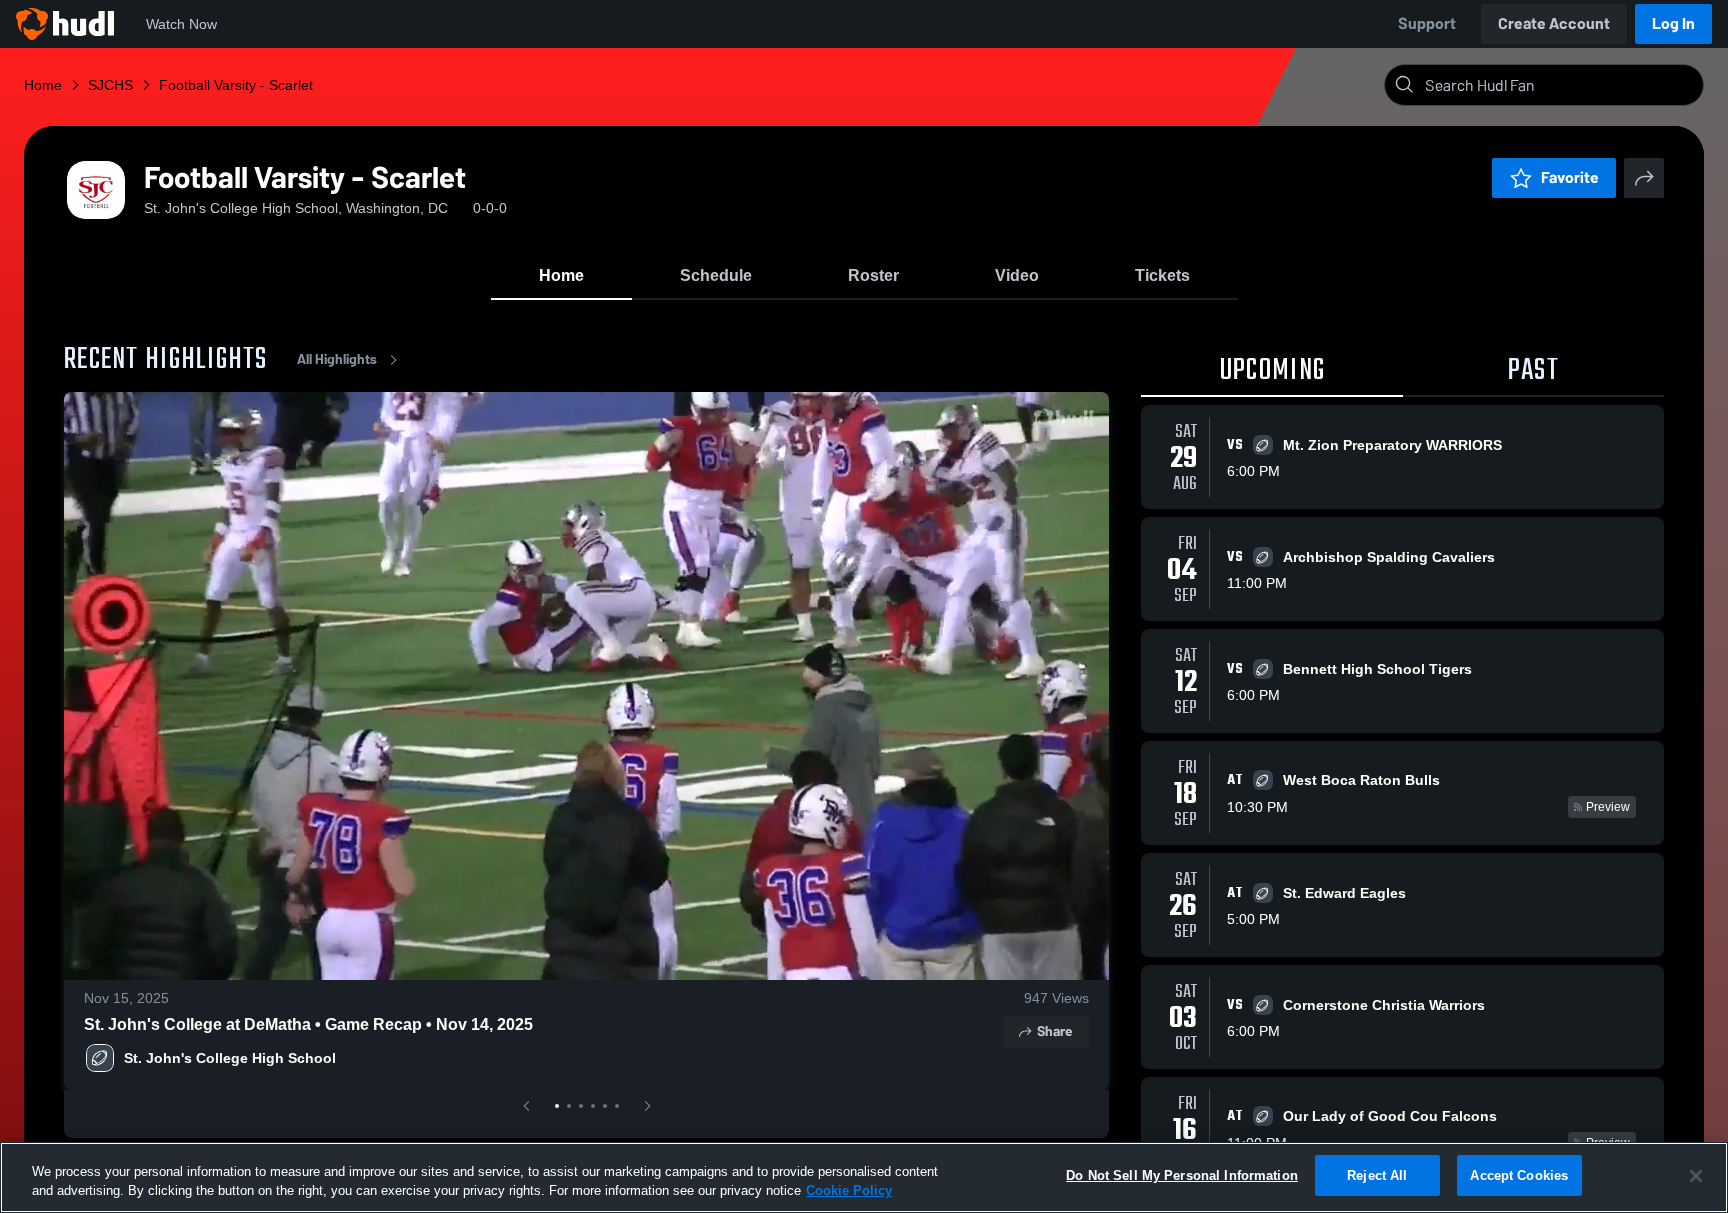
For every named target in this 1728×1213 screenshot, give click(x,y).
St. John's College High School (230, 1058)
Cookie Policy (849, 1191)
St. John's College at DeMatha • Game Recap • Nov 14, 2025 (308, 1024)
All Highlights (337, 359)
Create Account (1554, 23)
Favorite (1570, 177)
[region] (864, 1177)
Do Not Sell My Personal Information (1182, 1175)
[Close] (1696, 1176)
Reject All (1377, 1175)
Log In (1673, 23)
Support (1427, 23)
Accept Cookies (1519, 1175)
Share (1054, 1031)
